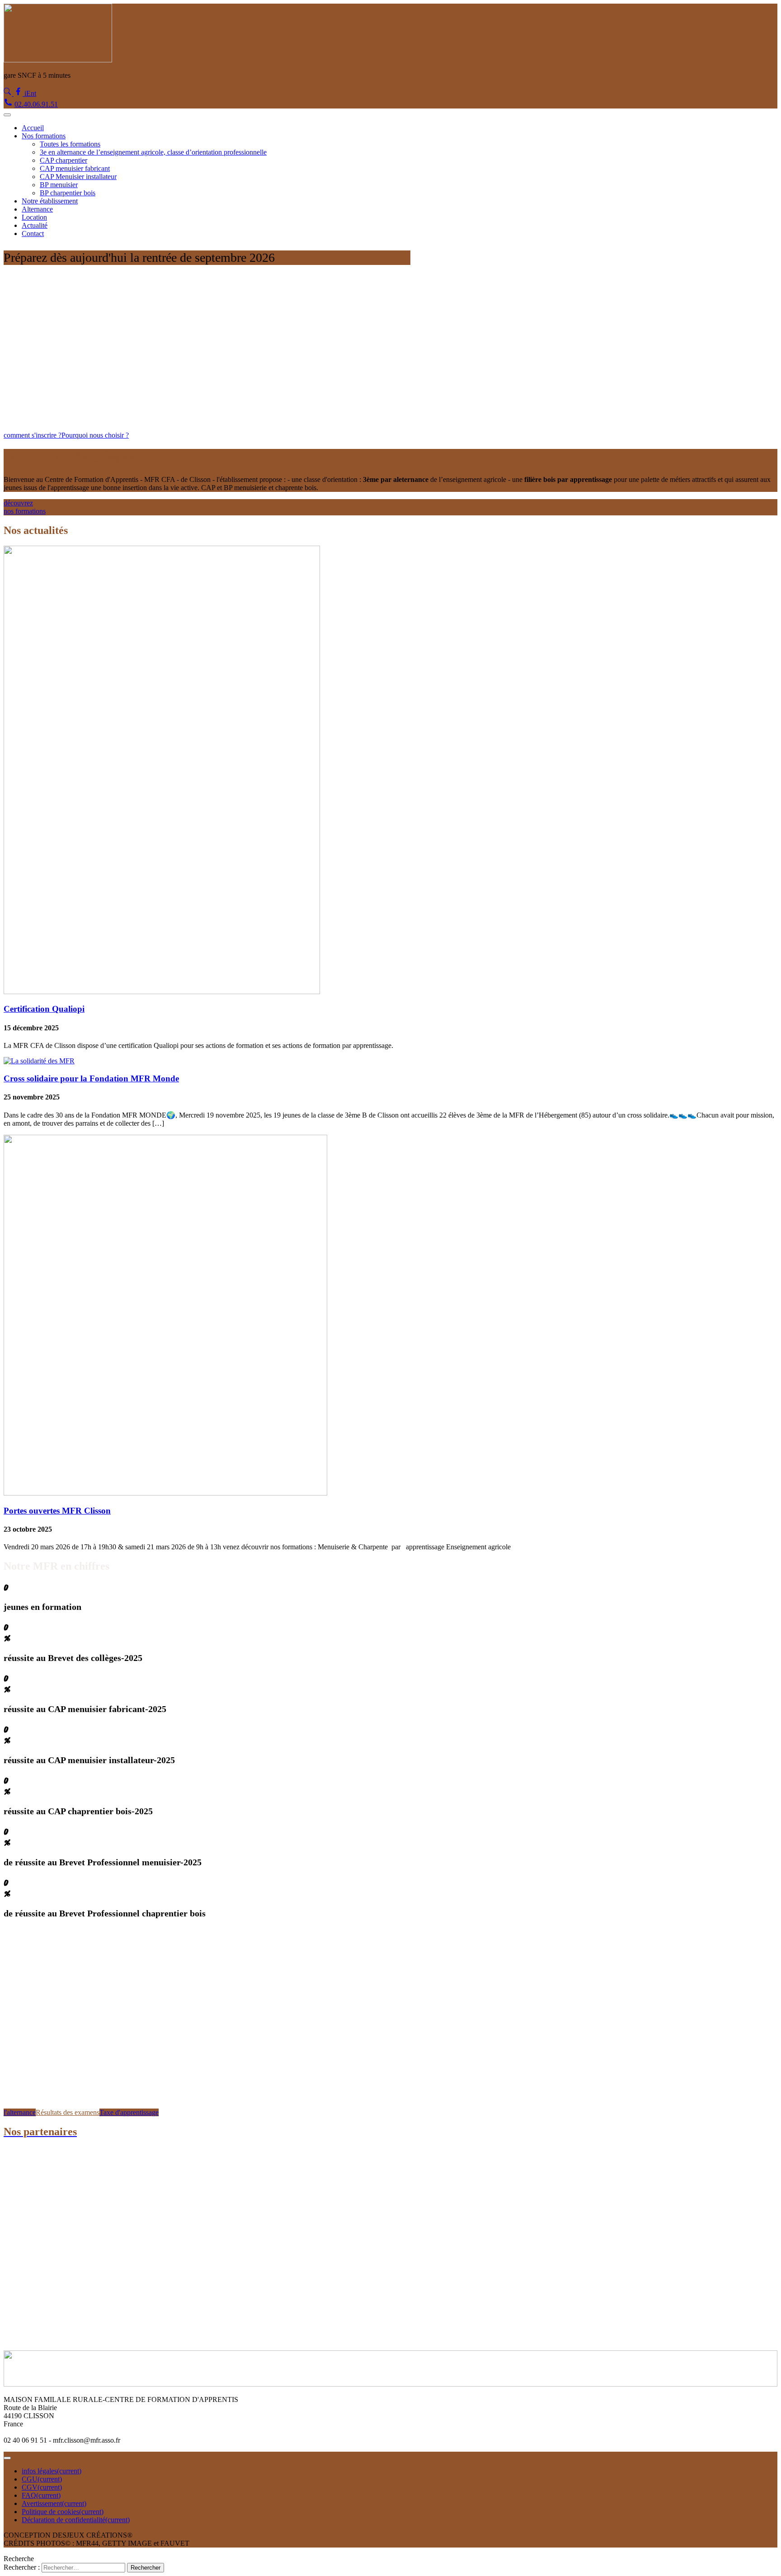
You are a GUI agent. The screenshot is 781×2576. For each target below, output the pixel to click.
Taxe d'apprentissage (129, 2112)
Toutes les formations (70, 144)
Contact (33, 234)
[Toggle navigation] (7, 115)
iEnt (30, 93)
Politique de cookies (63, 2512)
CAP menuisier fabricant (75, 168)
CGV (42, 2487)
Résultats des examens (68, 2112)
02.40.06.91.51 (36, 104)
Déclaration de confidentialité (76, 2520)
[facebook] (19, 93)
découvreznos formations (25, 507)
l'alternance (20, 2112)
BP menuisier (59, 185)
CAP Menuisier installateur (78, 177)
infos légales (52, 2471)
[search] (9, 93)
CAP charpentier (64, 160)
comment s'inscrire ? (33, 435)
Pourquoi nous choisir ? (95, 435)
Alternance (37, 209)
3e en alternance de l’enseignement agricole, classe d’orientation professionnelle (153, 152)
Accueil (33, 128)
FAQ (41, 2495)
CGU (42, 2479)
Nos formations (44, 136)
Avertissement (54, 2503)
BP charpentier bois (68, 193)
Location (34, 217)
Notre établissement (50, 201)
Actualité (35, 225)
